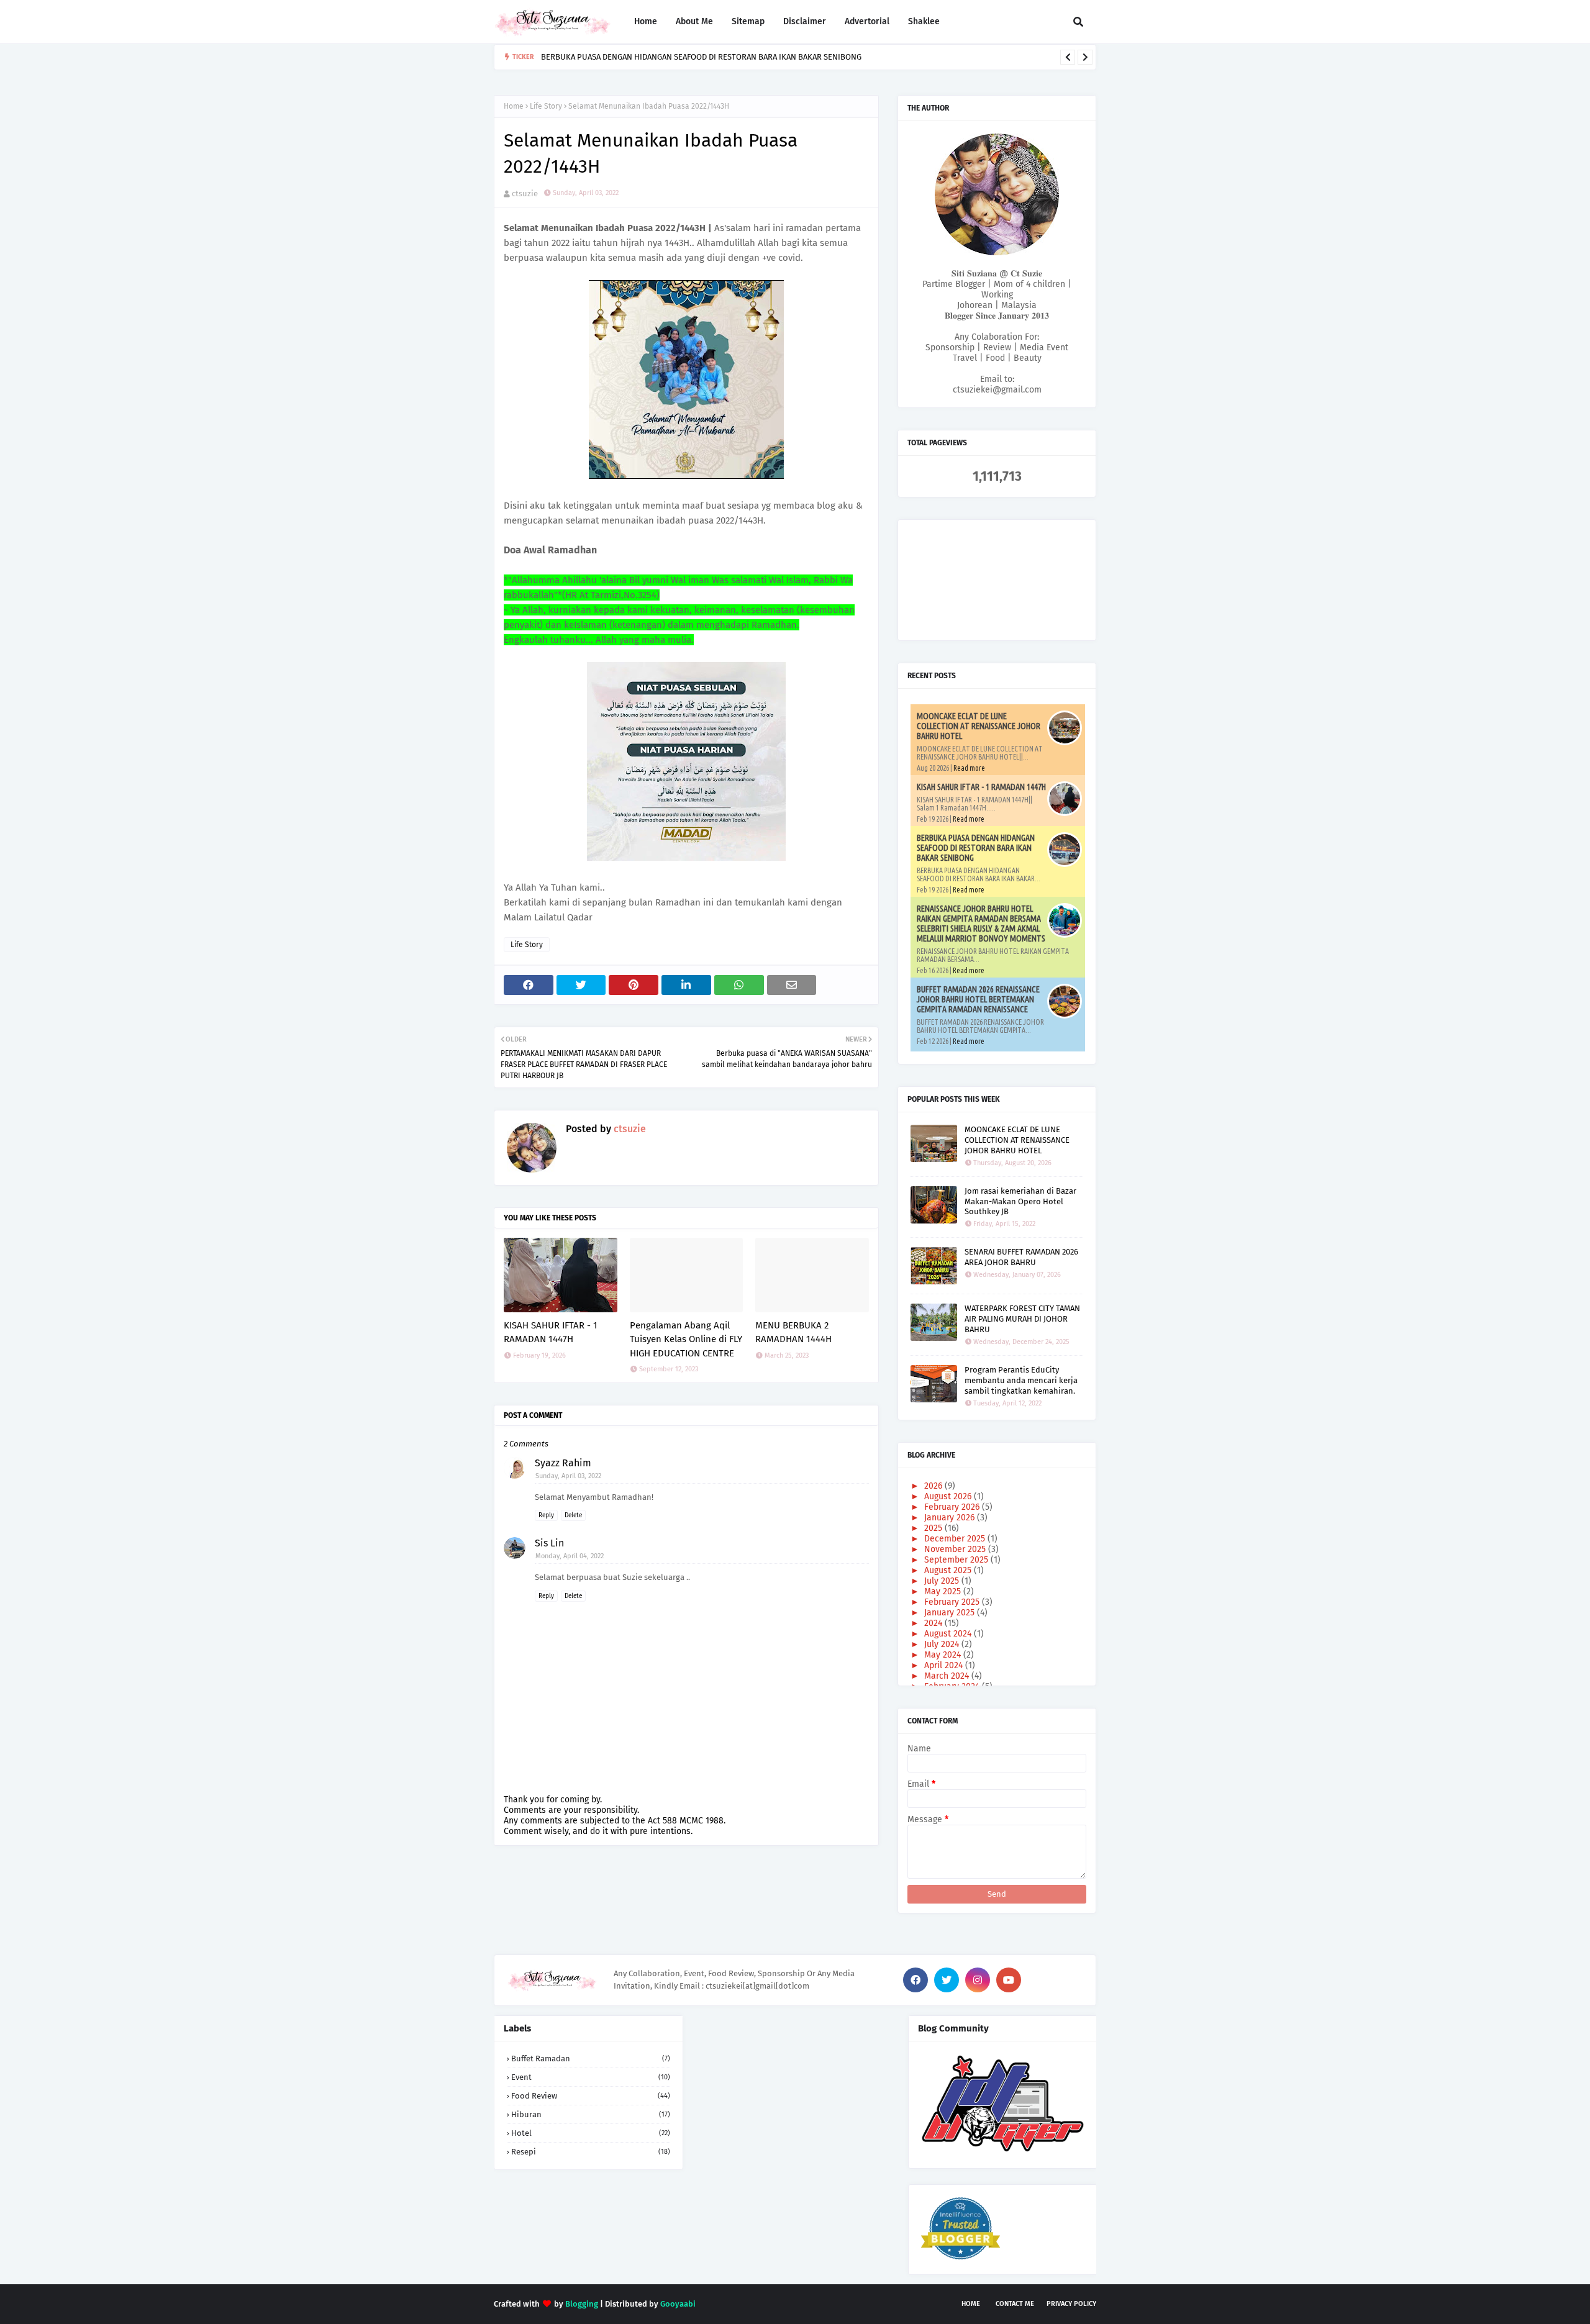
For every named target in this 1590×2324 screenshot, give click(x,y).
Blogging (582, 2304)
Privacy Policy (1071, 2304)
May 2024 (944, 1655)
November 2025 (956, 1549)
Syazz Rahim (563, 1463)
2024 (934, 1623)
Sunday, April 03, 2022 (568, 1476)
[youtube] (1009, 1980)
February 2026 (953, 1507)
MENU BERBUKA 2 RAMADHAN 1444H (793, 1332)
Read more (969, 768)
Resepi (591, 2152)
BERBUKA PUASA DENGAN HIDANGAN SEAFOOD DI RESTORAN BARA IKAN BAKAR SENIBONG (976, 848)
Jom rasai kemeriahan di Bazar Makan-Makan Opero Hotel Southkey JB (1020, 1201)
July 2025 (943, 1581)
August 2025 (949, 1570)
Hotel (591, 2133)
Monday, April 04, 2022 (570, 1556)
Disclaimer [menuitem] (805, 21)
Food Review (591, 2096)
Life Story (546, 106)
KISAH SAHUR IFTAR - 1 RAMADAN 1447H (551, 1332)
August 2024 (949, 1634)
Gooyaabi (678, 2304)
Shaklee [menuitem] (924, 21)
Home (514, 106)
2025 (934, 1528)
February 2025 (953, 1602)
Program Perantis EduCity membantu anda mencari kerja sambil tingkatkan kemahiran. (1021, 1380)
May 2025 (944, 1591)
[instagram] (978, 1980)
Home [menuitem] (646, 21)
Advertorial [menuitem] (867, 21)
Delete (573, 1515)
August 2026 (949, 1496)
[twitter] (947, 1980)
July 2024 (943, 1644)
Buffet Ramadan (591, 2058)
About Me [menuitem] (694, 21)
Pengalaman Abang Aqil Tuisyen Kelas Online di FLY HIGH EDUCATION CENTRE (686, 1339)
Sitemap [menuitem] (748, 21)
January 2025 (951, 1613)
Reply (546, 1515)
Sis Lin (549, 1543)
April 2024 (945, 1665)
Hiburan (591, 2114)
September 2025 (957, 1560)
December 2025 (956, 1539)
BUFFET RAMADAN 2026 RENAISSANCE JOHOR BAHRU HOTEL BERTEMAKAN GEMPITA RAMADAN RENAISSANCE (978, 999)
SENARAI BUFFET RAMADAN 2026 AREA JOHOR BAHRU (1021, 1257)
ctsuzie (525, 193)
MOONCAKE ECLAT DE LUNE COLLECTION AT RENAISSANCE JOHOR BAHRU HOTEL (979, 726)
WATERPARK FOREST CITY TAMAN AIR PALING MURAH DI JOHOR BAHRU (1022, 1319)
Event (591, 2077)
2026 (934, 1486)
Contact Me (1015, 2304)
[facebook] (915, 1980)
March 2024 (948, 1676)
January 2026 (951, 1518)
